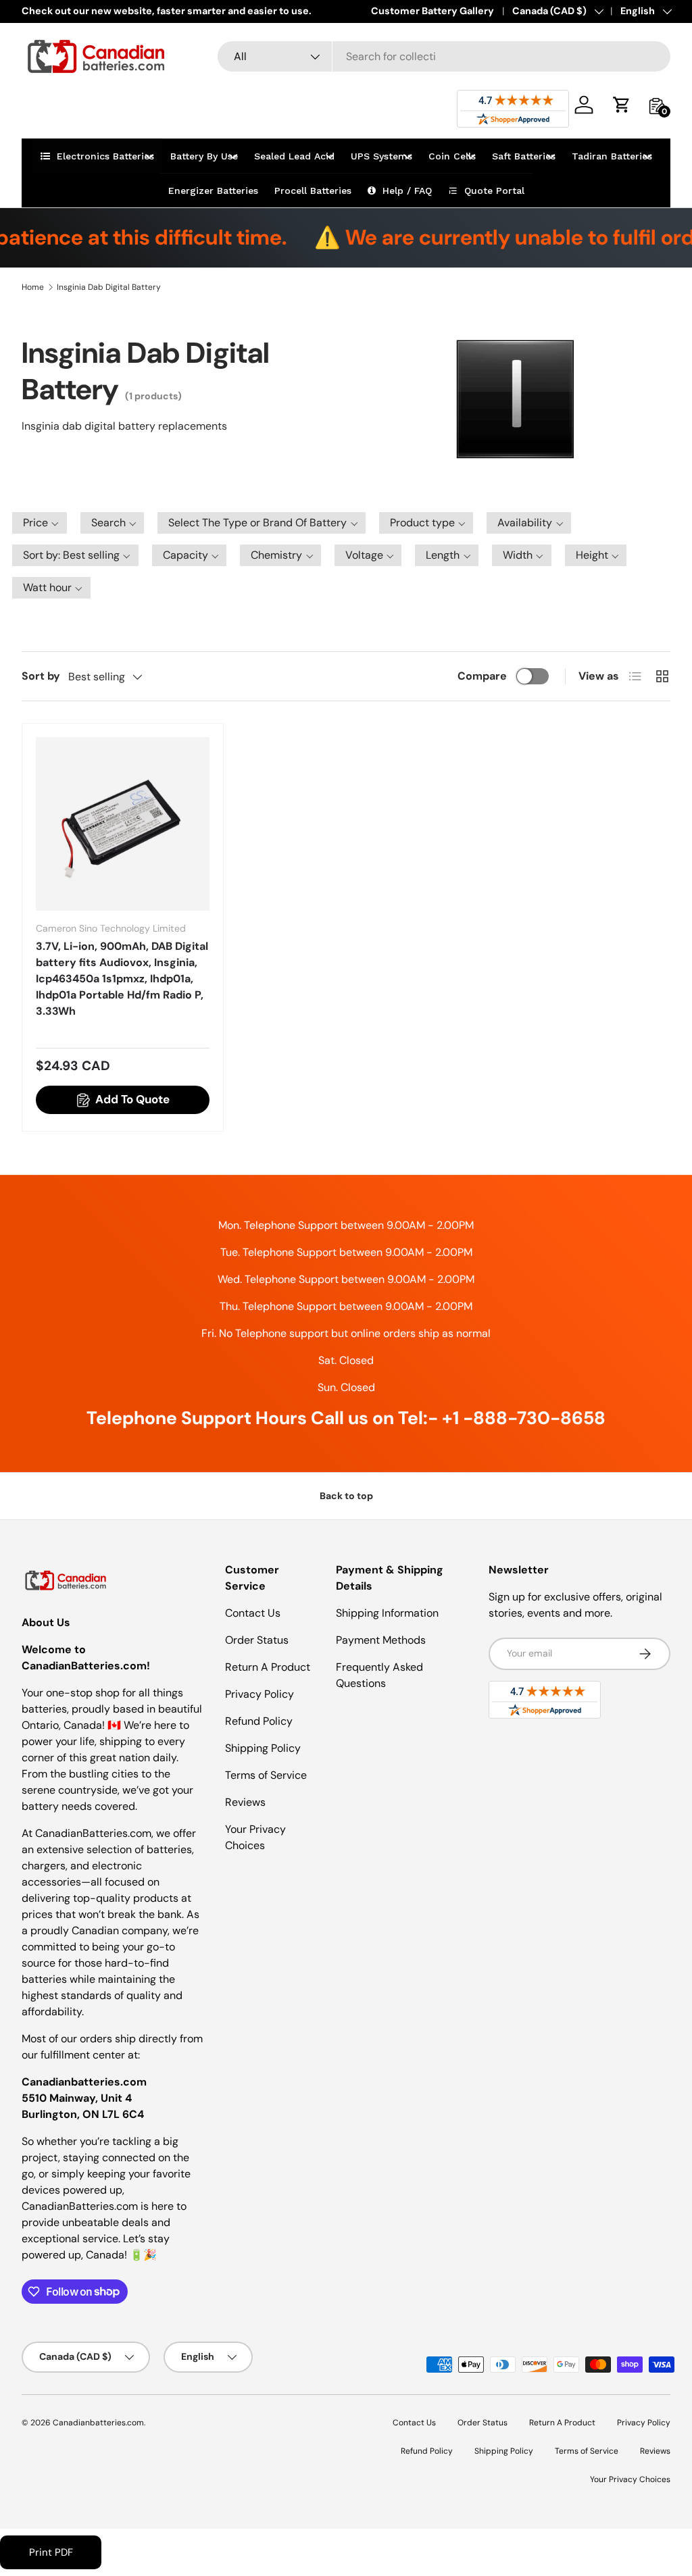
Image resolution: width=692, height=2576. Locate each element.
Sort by (41, 676)
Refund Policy (259, 1721)
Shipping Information (387, 1613)
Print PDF (51, 2552)
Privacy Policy (259, 1694)
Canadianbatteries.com (98, 2423)
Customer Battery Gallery (432, 11)
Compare (482, 676)
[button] (622, 105)
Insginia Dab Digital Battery (109, 287)
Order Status (257, 1640)
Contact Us (253, 1613)
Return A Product (268, 1667)
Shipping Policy (263, 1748)
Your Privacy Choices (630, 2479)
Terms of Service (266, 1775)
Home (33, 287)
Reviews (245, 1802)
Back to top (346, 1496)
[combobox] (444, 56)
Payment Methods (381, 1640)
